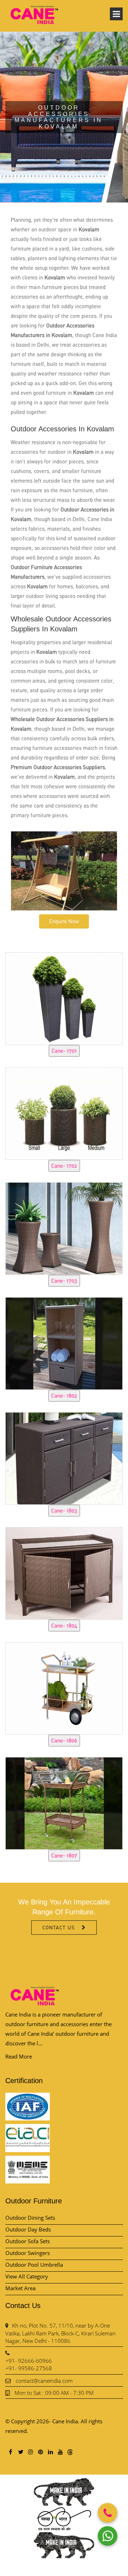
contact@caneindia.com (44, 2381)
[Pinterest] (40, 2452)
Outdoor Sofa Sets (28, 2241)
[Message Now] (108, 2536)
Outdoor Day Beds (28, 2229)
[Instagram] (30, 2452)
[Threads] (70, 2452)
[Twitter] (20, 2452)
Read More (19, 2056)
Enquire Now (64, 921)
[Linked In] (50, 2452)
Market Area (20, 2288)
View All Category (27, 2276)
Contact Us (58, 1927)
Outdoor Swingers (28, 2253)
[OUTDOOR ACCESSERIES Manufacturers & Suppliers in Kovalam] (64, 998)
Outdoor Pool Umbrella (34, 2265)
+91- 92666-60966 (29, 2361)
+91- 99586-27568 (29, 2368)
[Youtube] (60, 2452)
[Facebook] (10, 2452)
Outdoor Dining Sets (30, 2218)
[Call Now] (108, 2513)
